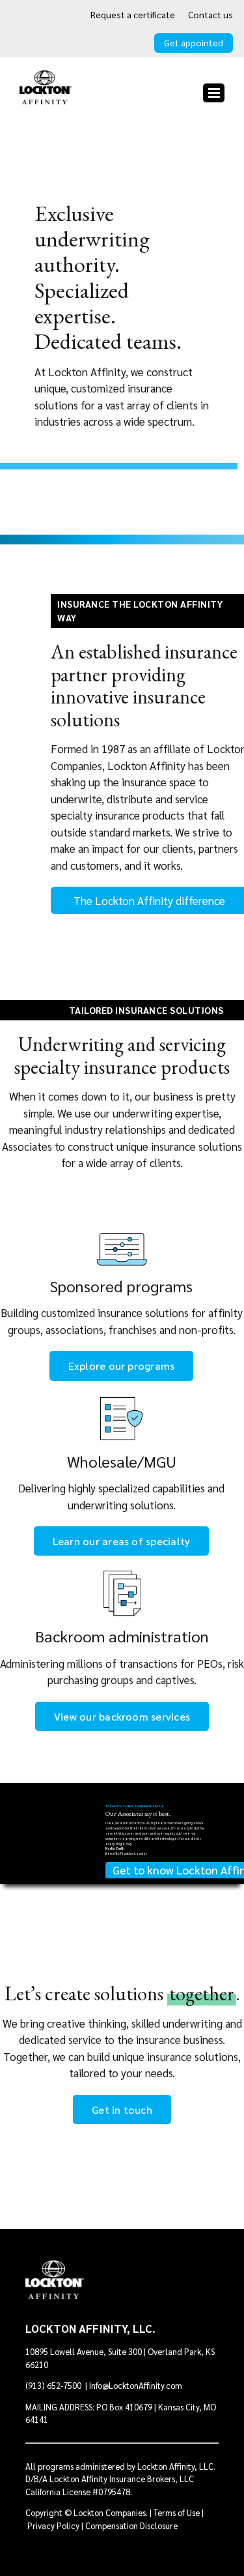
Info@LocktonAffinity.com (136, 2385)
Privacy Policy (53, 2525)
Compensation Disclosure (131, 2525)
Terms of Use (177, 2512)
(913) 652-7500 (54, 2385)
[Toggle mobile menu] (214, 93)
